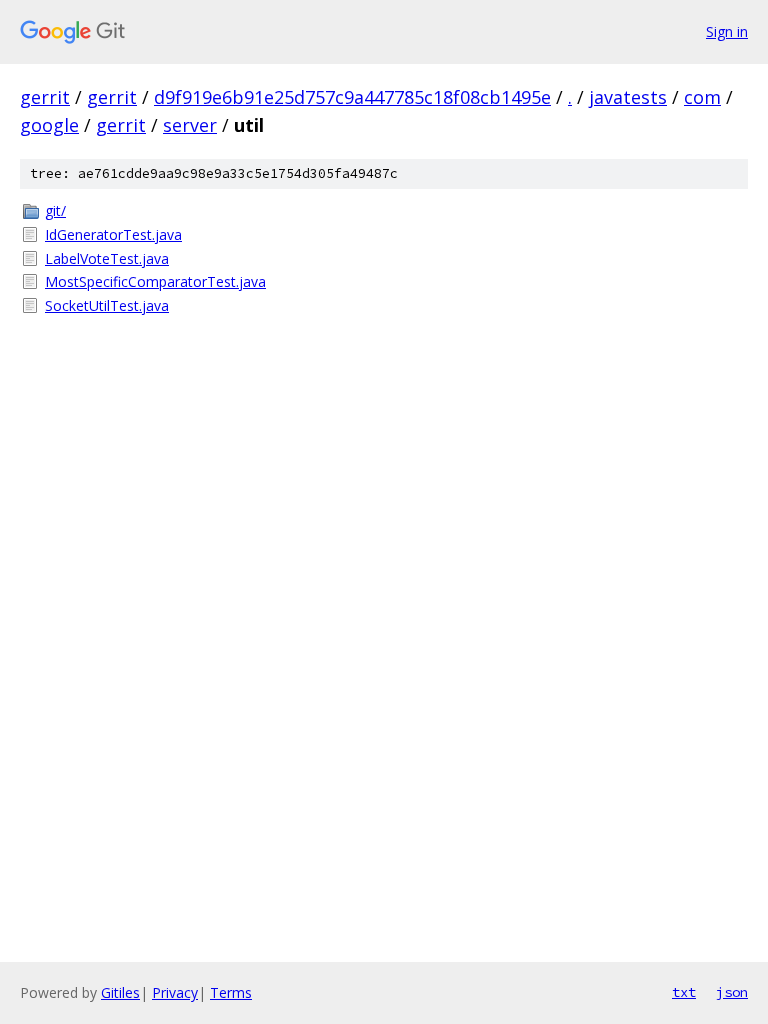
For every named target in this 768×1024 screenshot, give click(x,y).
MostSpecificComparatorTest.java (155, 281)
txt (684, 992)
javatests (628, 97)
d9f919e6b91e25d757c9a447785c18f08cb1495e (352, 97)
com (702, 97)
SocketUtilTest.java (107, 305)
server (190, 125)
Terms (231, 992)
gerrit (45, 97)
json (732, 992)
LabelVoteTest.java (107, 258)
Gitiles (120, 992)
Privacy (175, 992)
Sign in (727, 31)
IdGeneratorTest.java (113, 234)
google (49, 125)
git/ (55, 210)
